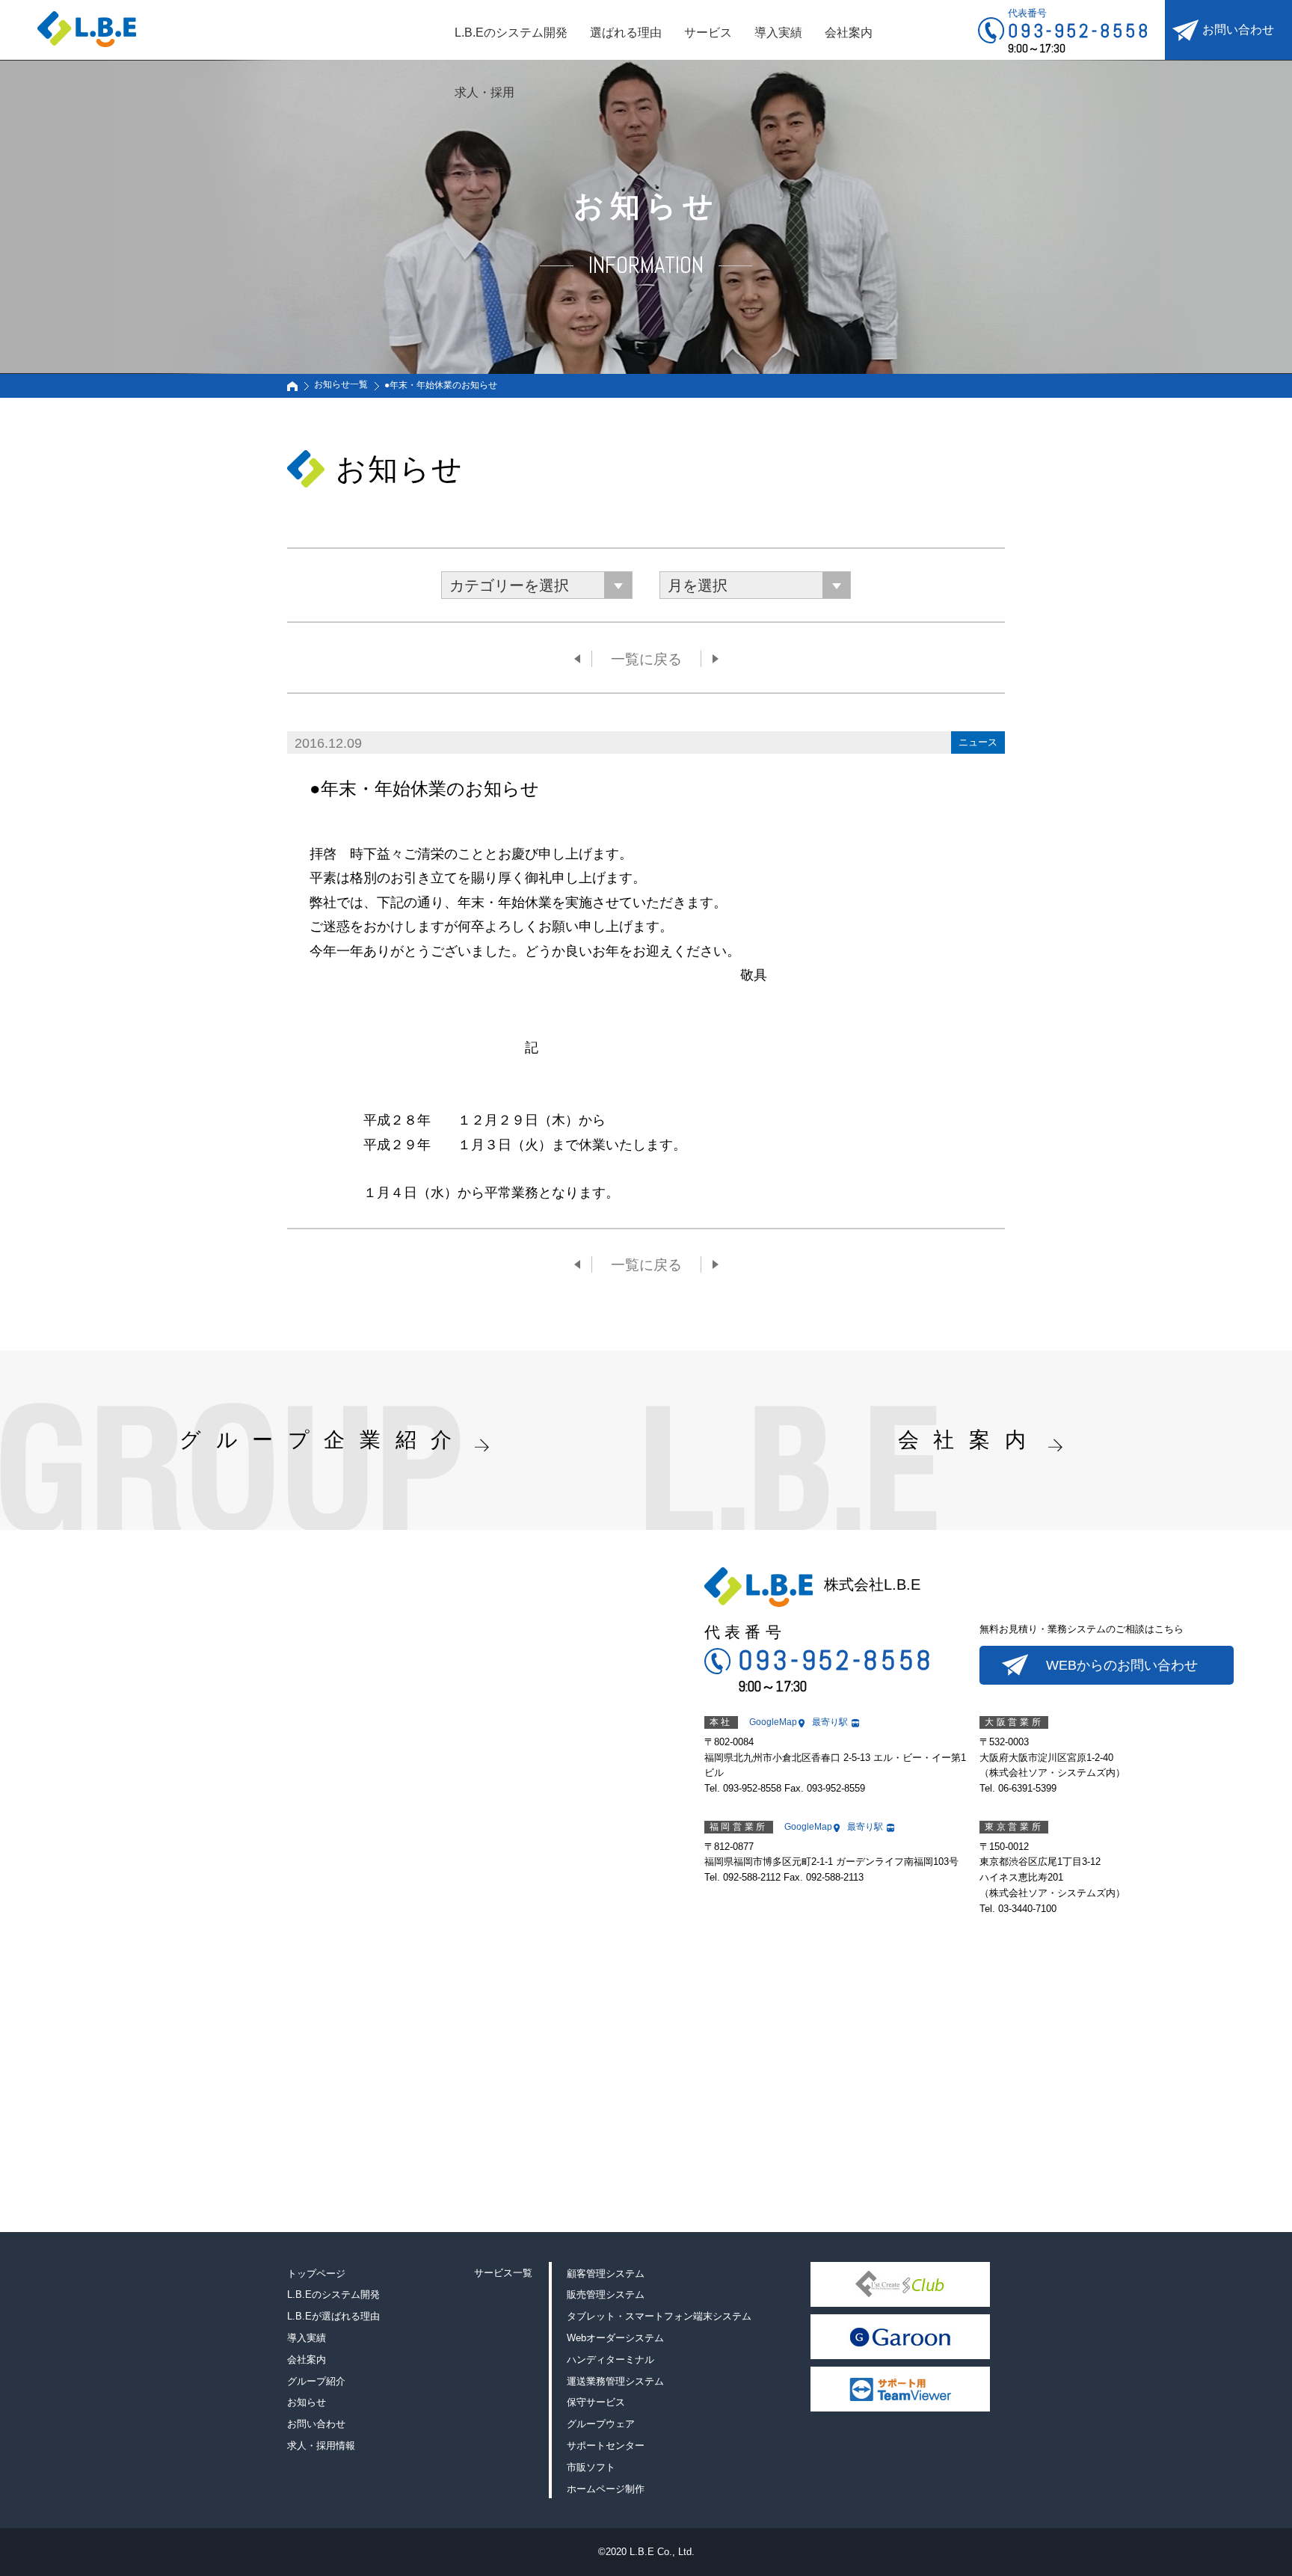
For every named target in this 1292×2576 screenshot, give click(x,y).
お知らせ (307, 2402)
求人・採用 (485, 92)
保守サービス (596, 2402)
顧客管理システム (606, 2274)
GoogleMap (773, 1722)
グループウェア (601, 2424)
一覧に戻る (646, 659)
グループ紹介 (316, 2381)
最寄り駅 (830, 1722)
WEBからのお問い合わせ (1122, 1665)
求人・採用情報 (321, 2446)
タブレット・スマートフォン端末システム (659, 2316)
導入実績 (778, 33)
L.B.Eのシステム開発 (511, 33)
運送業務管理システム (615, 2381)
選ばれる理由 (626, 33)
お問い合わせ (1238, 30)
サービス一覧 (503, 2273)
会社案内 (849, 33)
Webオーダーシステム (615, 2338)
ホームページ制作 (606, 2489)
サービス (708, 33)
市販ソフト (591, 2467)
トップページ (316, 2274)
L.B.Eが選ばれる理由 (333, 2316)
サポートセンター (606, 2446)
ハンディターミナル (610, 2360)
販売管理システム (606, 2294)
